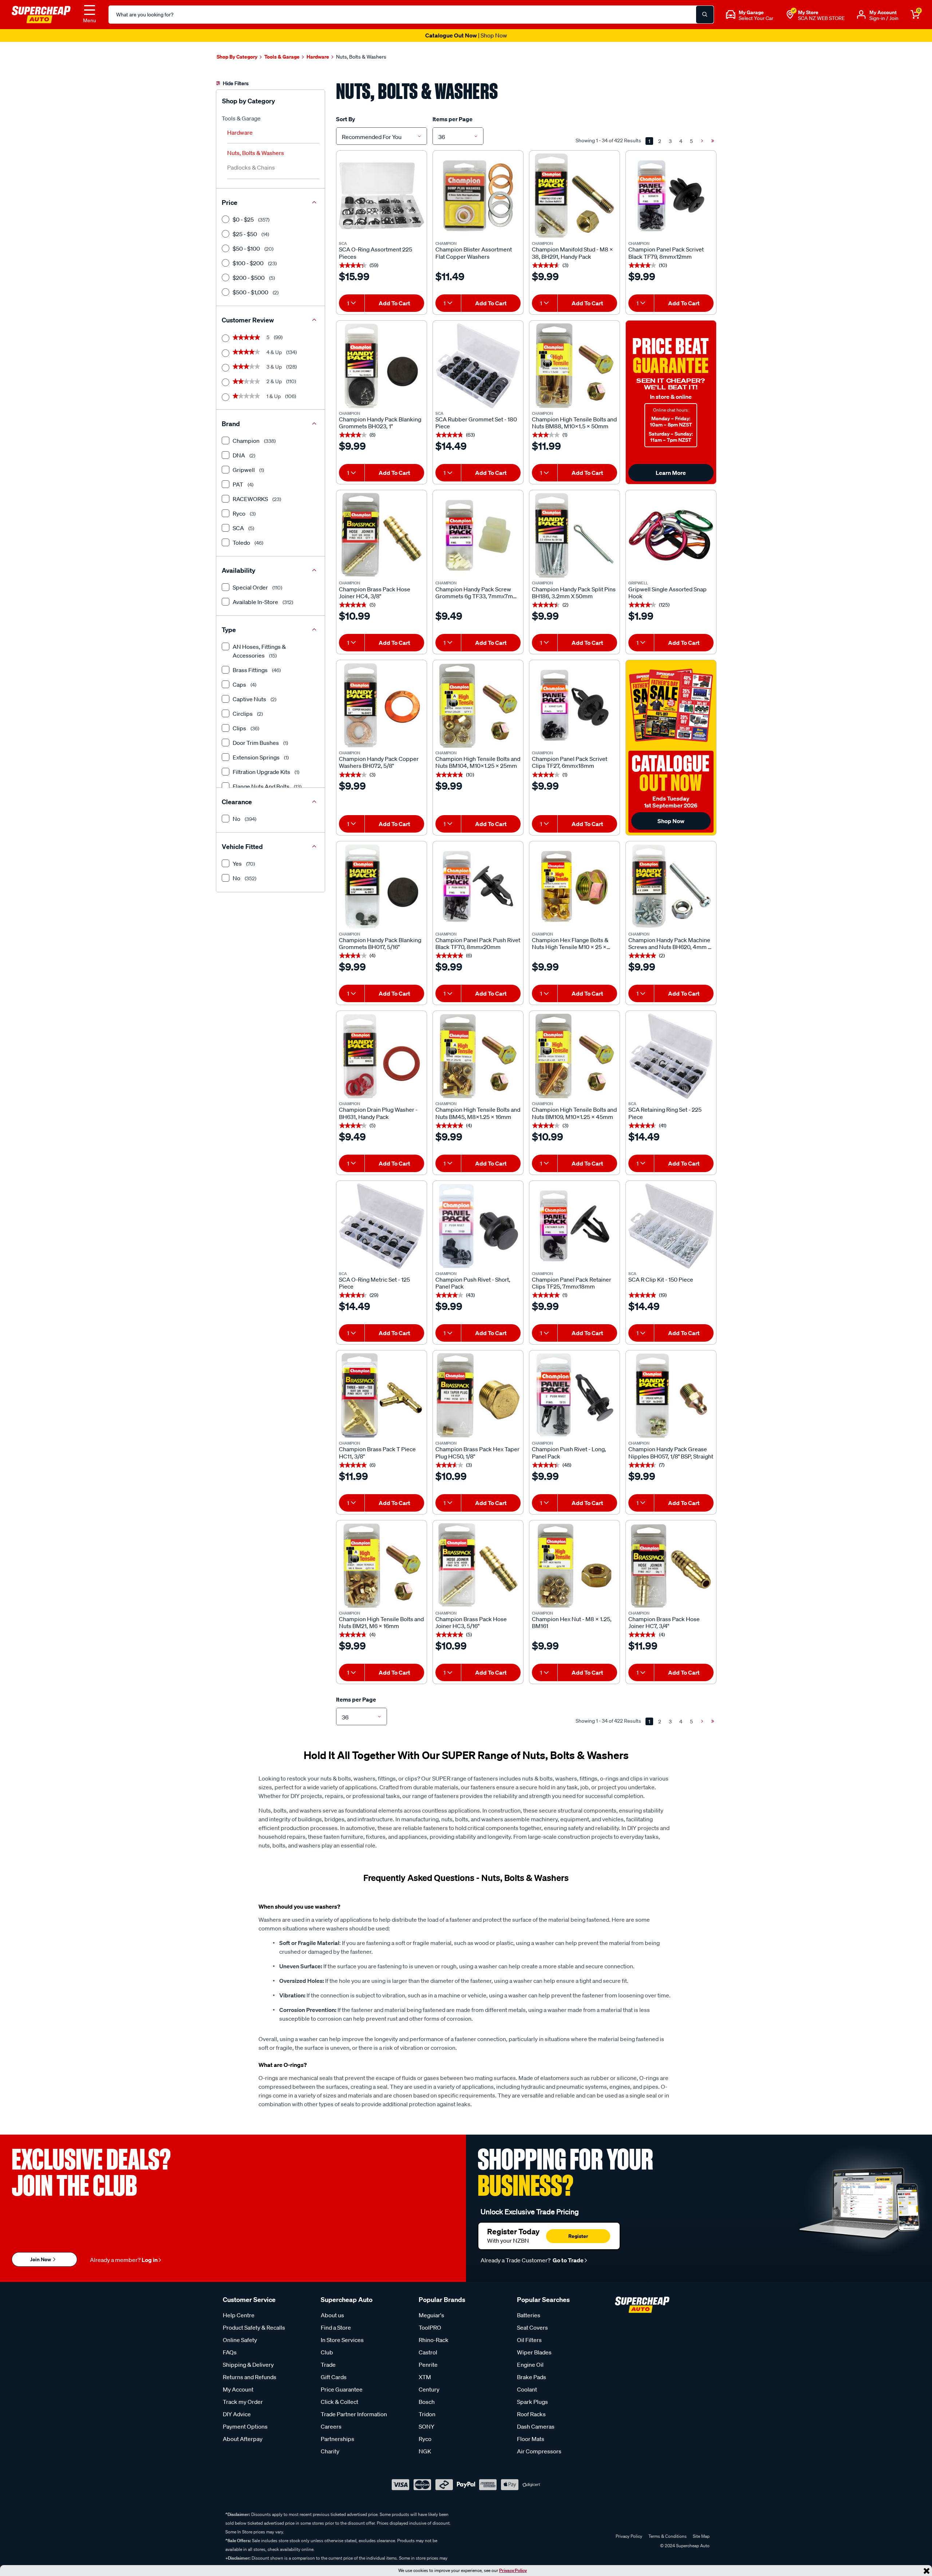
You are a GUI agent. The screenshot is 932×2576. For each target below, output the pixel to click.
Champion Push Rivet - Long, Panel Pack (569, 1453)
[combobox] (382, 136)
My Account (238, 2389)
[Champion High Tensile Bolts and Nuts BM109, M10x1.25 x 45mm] (574, 1056)
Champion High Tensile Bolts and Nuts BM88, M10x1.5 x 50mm (574, 423)
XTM (425, 2377)
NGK (425, 2451)
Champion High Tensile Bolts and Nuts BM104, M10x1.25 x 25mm (478, 762)
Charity (330, 2451)
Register (578, 2236)
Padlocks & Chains (251, 167)
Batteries (529, 2315)
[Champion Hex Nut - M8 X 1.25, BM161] (574, 1565)
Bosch (427, 2402)
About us (332, 2315)
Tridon (427, 2414)
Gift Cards (334, 2377)
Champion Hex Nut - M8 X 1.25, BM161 (572, 1623)
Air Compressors (539, 2451)
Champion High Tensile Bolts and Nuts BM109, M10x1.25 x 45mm (574, 1113)
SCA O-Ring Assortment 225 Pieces (376, 253)
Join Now (41, 2259)
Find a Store (336, 2327)
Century (429, 2389)
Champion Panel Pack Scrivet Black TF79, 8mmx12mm (666, 253)
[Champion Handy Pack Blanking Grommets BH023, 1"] (382, 366)
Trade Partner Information (354, 2414)
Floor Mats (531, 2439)
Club (327, 2352)
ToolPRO (430, 2327)
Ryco (425, 2439)
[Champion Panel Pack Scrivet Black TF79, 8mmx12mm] (671, 196)
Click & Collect (339, 2402)
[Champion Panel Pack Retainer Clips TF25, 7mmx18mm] (574, 1226)
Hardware (240, 132)
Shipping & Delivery (248, 2365)
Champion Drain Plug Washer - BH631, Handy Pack (378, 1113)
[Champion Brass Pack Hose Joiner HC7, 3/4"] (671, 1565)
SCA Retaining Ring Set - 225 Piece (665, 1113)
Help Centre (239, 2315)
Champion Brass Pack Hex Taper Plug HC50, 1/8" (477, 1453)
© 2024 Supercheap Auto (684, 2546)
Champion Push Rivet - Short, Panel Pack (473, 1283)
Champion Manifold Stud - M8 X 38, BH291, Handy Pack (572, 253)
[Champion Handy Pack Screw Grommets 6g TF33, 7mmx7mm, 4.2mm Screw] (478, 535)
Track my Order (243, 2402)
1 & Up (264, 396)
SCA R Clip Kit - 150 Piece (661, 1280)
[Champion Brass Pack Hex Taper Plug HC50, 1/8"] (478, 1396)
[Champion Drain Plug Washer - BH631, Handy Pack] (382, 1056)
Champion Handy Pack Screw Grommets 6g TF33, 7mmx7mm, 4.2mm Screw (477, 593)
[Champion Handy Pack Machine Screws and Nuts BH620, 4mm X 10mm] (671, 886)
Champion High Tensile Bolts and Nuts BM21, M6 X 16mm (381, 1623)
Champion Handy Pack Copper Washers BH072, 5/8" (379, 762)
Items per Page (453, 119)
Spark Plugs (532, 2402)
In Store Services (342, 2340)
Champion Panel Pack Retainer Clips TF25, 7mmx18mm (572, 1283)
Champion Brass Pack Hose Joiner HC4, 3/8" (375, 593)
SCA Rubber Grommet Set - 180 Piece (476, 423)
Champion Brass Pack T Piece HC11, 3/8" (377, 1453)
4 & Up (265, 352)
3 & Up (265, 367)
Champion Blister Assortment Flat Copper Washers (474, 253)
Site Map (701, 2536)
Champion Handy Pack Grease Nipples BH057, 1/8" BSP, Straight (671, 1453)
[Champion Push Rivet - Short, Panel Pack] (478, 1226)
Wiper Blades (534, 2352)
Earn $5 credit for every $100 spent (466, 35)
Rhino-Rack (434, 2340)
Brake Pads (532, 2377)
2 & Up (264, 381)
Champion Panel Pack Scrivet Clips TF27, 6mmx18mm (570, 762)
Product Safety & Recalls (254, 2327)
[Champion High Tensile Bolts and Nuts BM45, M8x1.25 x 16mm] (478, 1056)
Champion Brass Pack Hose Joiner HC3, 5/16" (471, 1623)
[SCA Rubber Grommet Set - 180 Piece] (478, 366)
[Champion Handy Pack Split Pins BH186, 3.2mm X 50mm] (574, 535)
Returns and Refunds (250, 2377)
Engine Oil (530, 2365)
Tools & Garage (241, 118)
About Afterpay (243, 2439)
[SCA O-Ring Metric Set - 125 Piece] (382, 1226)
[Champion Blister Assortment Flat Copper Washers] (478, 196)
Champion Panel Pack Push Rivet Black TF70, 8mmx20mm (478, 944)
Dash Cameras (536, 2426)
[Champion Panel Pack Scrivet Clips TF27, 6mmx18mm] (574, 705)
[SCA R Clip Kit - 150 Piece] (671, 1226)
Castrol (428, 2352)
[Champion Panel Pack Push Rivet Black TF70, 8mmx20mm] (478, 886)
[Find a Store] (790, 15)
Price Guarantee (342, 2389)
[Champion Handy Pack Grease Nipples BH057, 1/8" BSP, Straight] (671, 1396)
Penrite (428, 2365)
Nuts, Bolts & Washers (256, 153)
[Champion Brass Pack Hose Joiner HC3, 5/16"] (478, 1565)
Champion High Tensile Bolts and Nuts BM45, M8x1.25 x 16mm (478, 1113)
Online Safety (240, 2340)
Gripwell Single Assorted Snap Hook (668, 593)
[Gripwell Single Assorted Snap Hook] (671, 535)
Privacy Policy (513, 2570)
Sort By (345, 119)
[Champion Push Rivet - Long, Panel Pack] (574, 1396)
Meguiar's (431, 2315)
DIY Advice (237, 2414)
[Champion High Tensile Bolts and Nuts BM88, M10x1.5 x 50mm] (574, 366)
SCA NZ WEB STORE (821, 18)
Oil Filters (529, 2340)
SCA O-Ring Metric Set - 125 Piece (374, 1283)
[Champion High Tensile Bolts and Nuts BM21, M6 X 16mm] (382, 1565)
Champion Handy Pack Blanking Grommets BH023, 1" (380, 423)
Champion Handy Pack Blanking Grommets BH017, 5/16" (380, 944)
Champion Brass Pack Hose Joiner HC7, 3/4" (664, 1623)
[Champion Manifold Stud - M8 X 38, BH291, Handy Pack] (574, 196)
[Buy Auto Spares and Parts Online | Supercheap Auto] (41, 14)
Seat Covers (532, 2327)
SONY (426, 2426)
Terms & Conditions (668, 2536)
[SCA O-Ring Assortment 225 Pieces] (382, 196)
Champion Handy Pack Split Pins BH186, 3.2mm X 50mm (574, 593)
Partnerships (337, 2439)
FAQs (230, 2352)
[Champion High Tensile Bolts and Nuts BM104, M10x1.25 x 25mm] (478, 705)
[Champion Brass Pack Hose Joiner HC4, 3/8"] (382, 535)
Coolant (527, 2389)
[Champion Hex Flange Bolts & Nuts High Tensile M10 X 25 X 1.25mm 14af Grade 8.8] (574, 886)
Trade (328, 2365)
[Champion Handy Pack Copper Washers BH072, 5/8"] (382, 705)
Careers (331, 2426)
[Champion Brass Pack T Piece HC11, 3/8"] (382, 1396)
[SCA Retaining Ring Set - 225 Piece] (671, 1056)
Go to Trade (568, 2260)
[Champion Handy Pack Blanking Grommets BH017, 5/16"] (382, 886)
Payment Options (245, 2426)
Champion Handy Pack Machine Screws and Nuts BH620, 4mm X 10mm (670, 944)
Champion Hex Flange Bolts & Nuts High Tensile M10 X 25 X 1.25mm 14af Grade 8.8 (570, 944)
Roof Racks (531, 2414)
